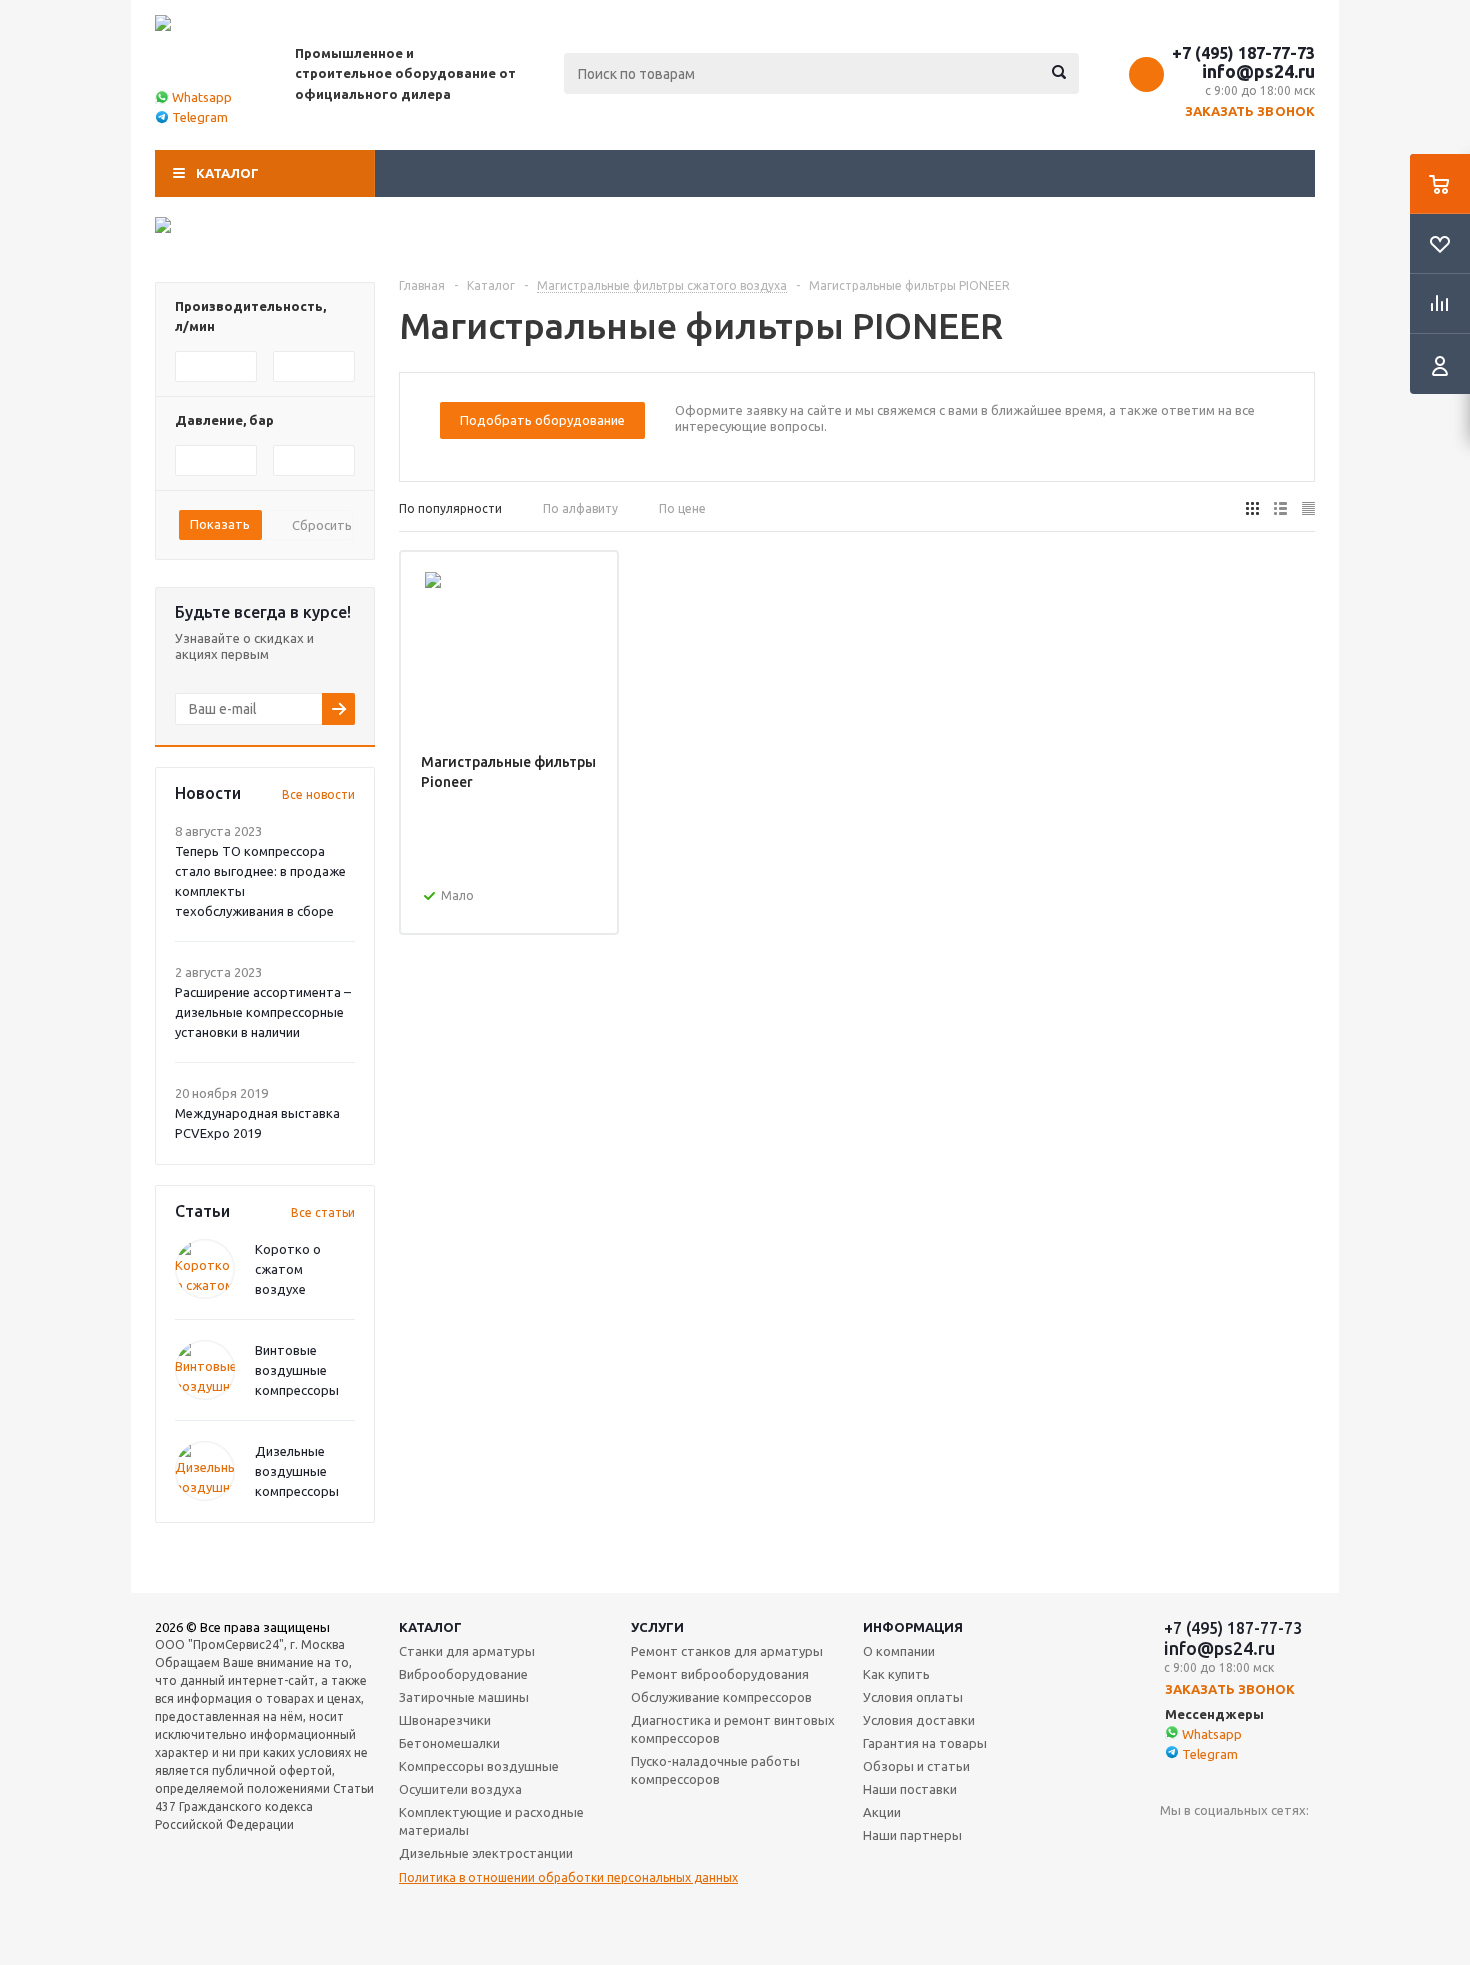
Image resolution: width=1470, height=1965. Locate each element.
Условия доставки (919, 1720)
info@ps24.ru (1258, 71)
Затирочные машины (464, 1697)
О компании (899, 1651)
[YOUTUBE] (1175, 1843)
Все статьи (323, 1212)
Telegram (200, 117)
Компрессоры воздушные (479, 1766)
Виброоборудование (463, 1674)
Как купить (896, 1674)
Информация (913, 1627)
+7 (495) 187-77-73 (1243, 53)
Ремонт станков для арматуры (727, 1651)
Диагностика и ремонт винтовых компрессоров (733, 1729)
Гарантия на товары (925, 1743)
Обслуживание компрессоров (721, 1697)
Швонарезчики (445, 1720)
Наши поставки (910, 1789)
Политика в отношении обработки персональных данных (568, 1877)
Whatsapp (202, 97)
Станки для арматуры (467, 1651)
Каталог (227, 173)
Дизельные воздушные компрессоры (297, 1471)
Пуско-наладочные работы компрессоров (715, 1770)
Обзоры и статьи (916, 1766)
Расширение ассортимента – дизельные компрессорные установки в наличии (263, 1012)
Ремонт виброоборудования (720, 1674)
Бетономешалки (449, 1743)
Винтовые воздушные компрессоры (297, 1370)
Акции (882, 1812)
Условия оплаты (913, 1697)
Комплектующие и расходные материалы (491, 1821)
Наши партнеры (912, 1835)
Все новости (318, 794)
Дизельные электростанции (486, 1853)
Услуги (657, 1627)
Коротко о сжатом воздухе (288, 1269)
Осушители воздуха (460, 1789)
